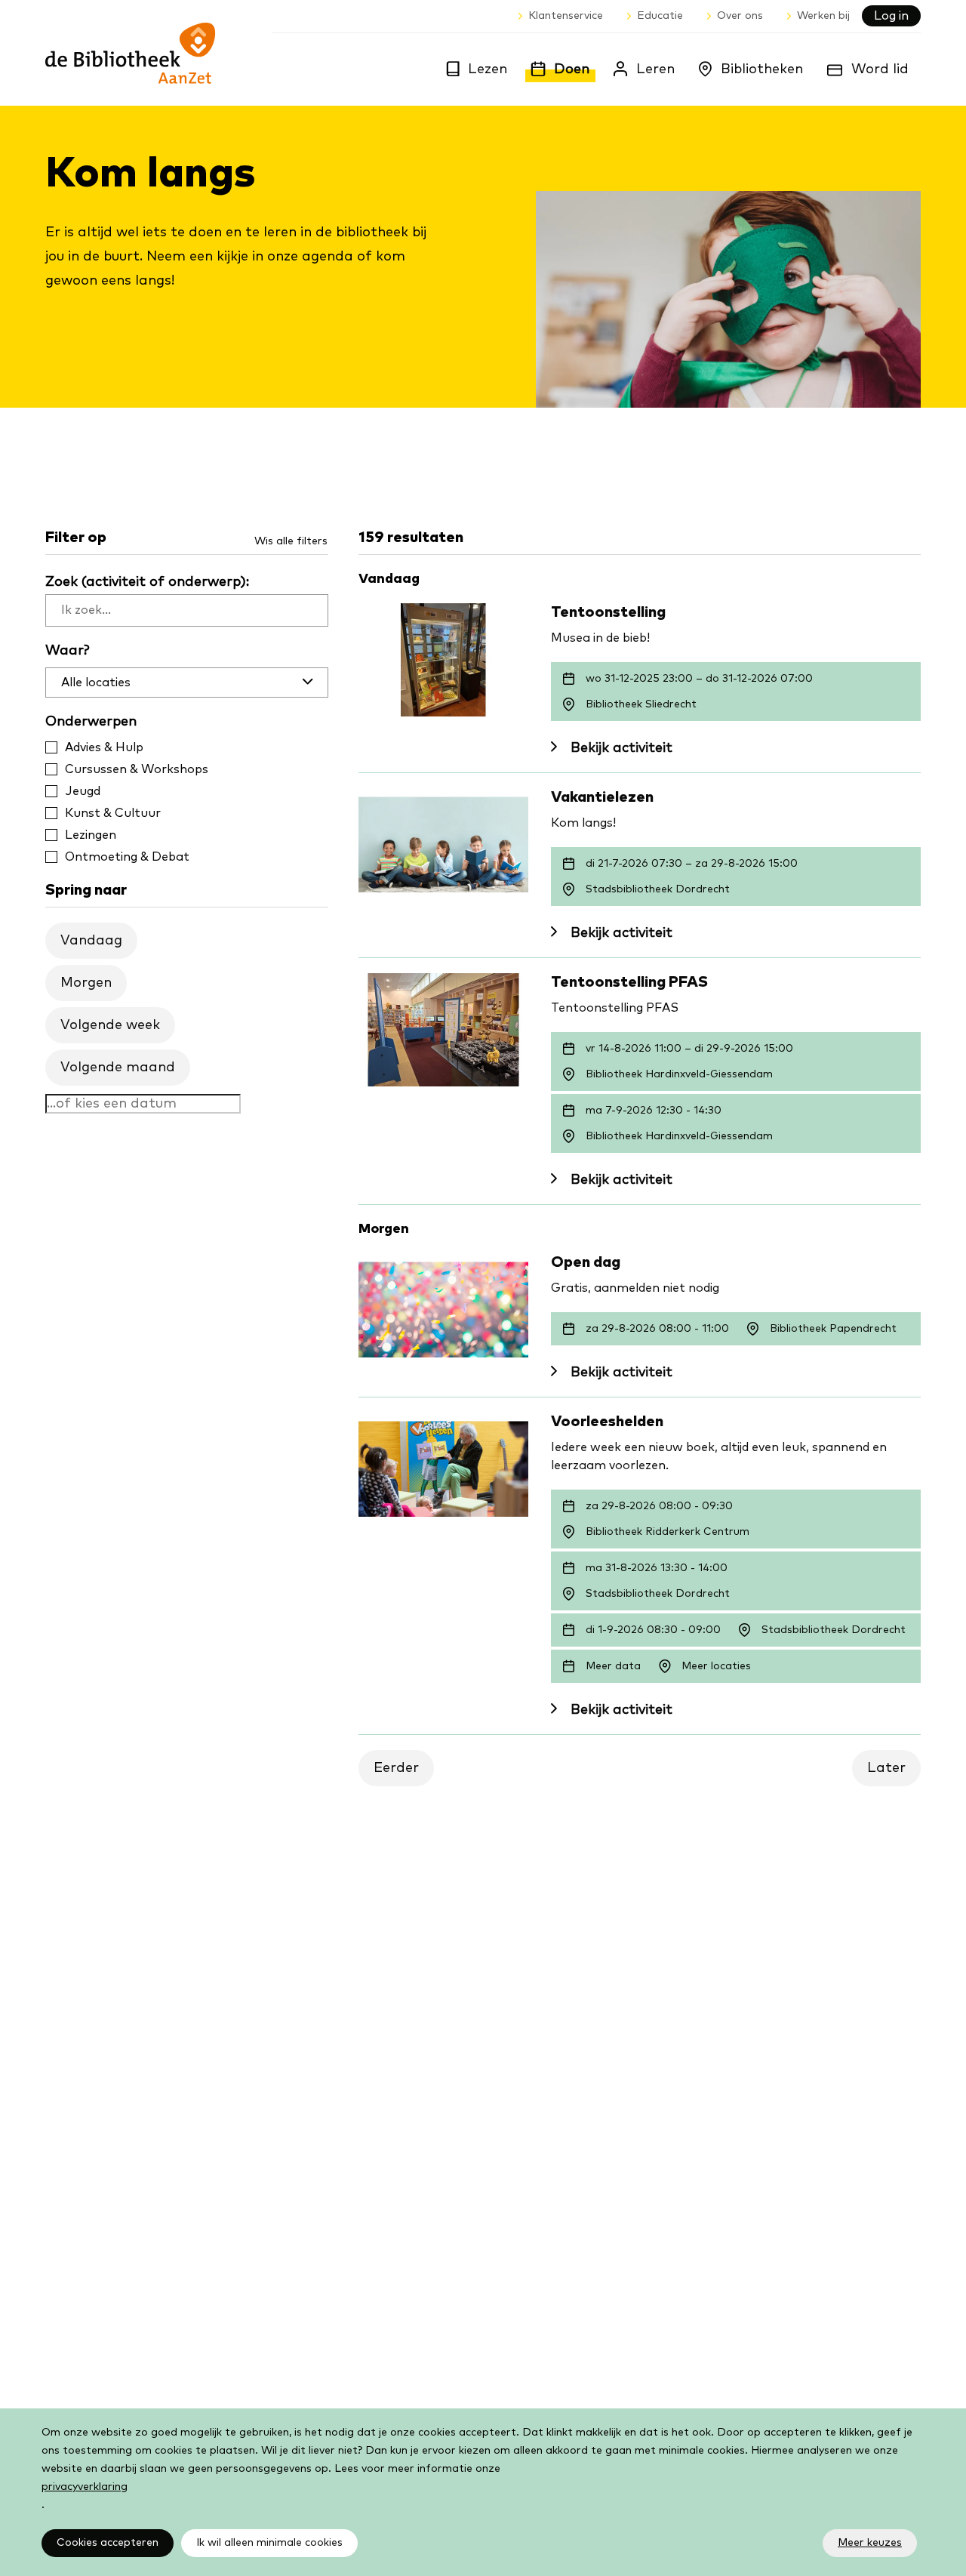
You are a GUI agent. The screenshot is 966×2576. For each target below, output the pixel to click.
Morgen (86, 983)
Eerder (396, 1768)
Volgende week (110, 1025)
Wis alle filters (291, 541)
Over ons (740, 16)
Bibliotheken (762, 69)
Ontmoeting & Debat (127, 857)
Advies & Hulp (104, 747)
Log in (891, 16)
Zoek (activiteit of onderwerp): (147, 582)
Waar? (68, 651)
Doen (572, 69)
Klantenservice (566, 16)
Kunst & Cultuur (113, 813)
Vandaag (91, 941)
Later (886, 1768)
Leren (655, 69)
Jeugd (83, 791)
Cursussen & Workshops (137, 769)
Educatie (660, 16)
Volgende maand (118, 1068)
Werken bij (823, 16)
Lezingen (91, 835)
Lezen (488, 69)
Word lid (880, 69)
